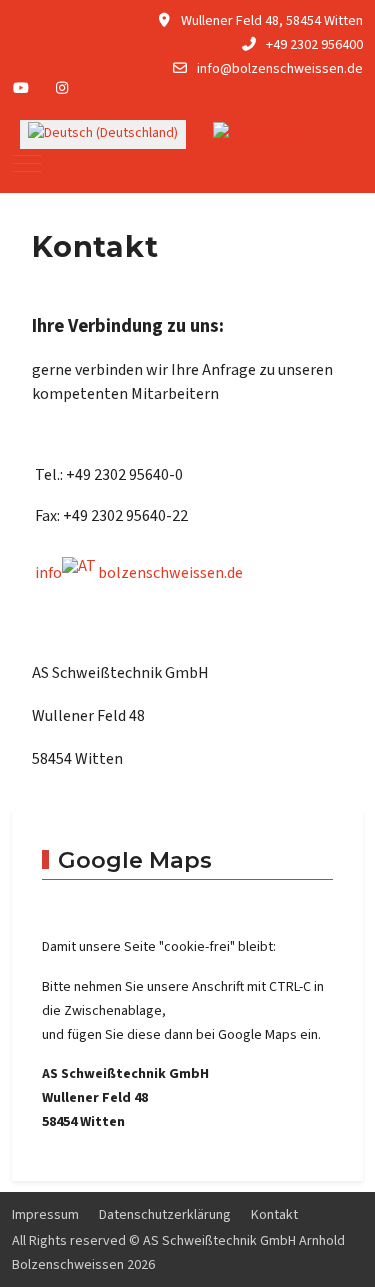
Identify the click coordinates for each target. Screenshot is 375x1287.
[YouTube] (21, 89)
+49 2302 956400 (314, 45)
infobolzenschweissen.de (139, 573)
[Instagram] (63, 89)
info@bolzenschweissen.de (280, 69)
